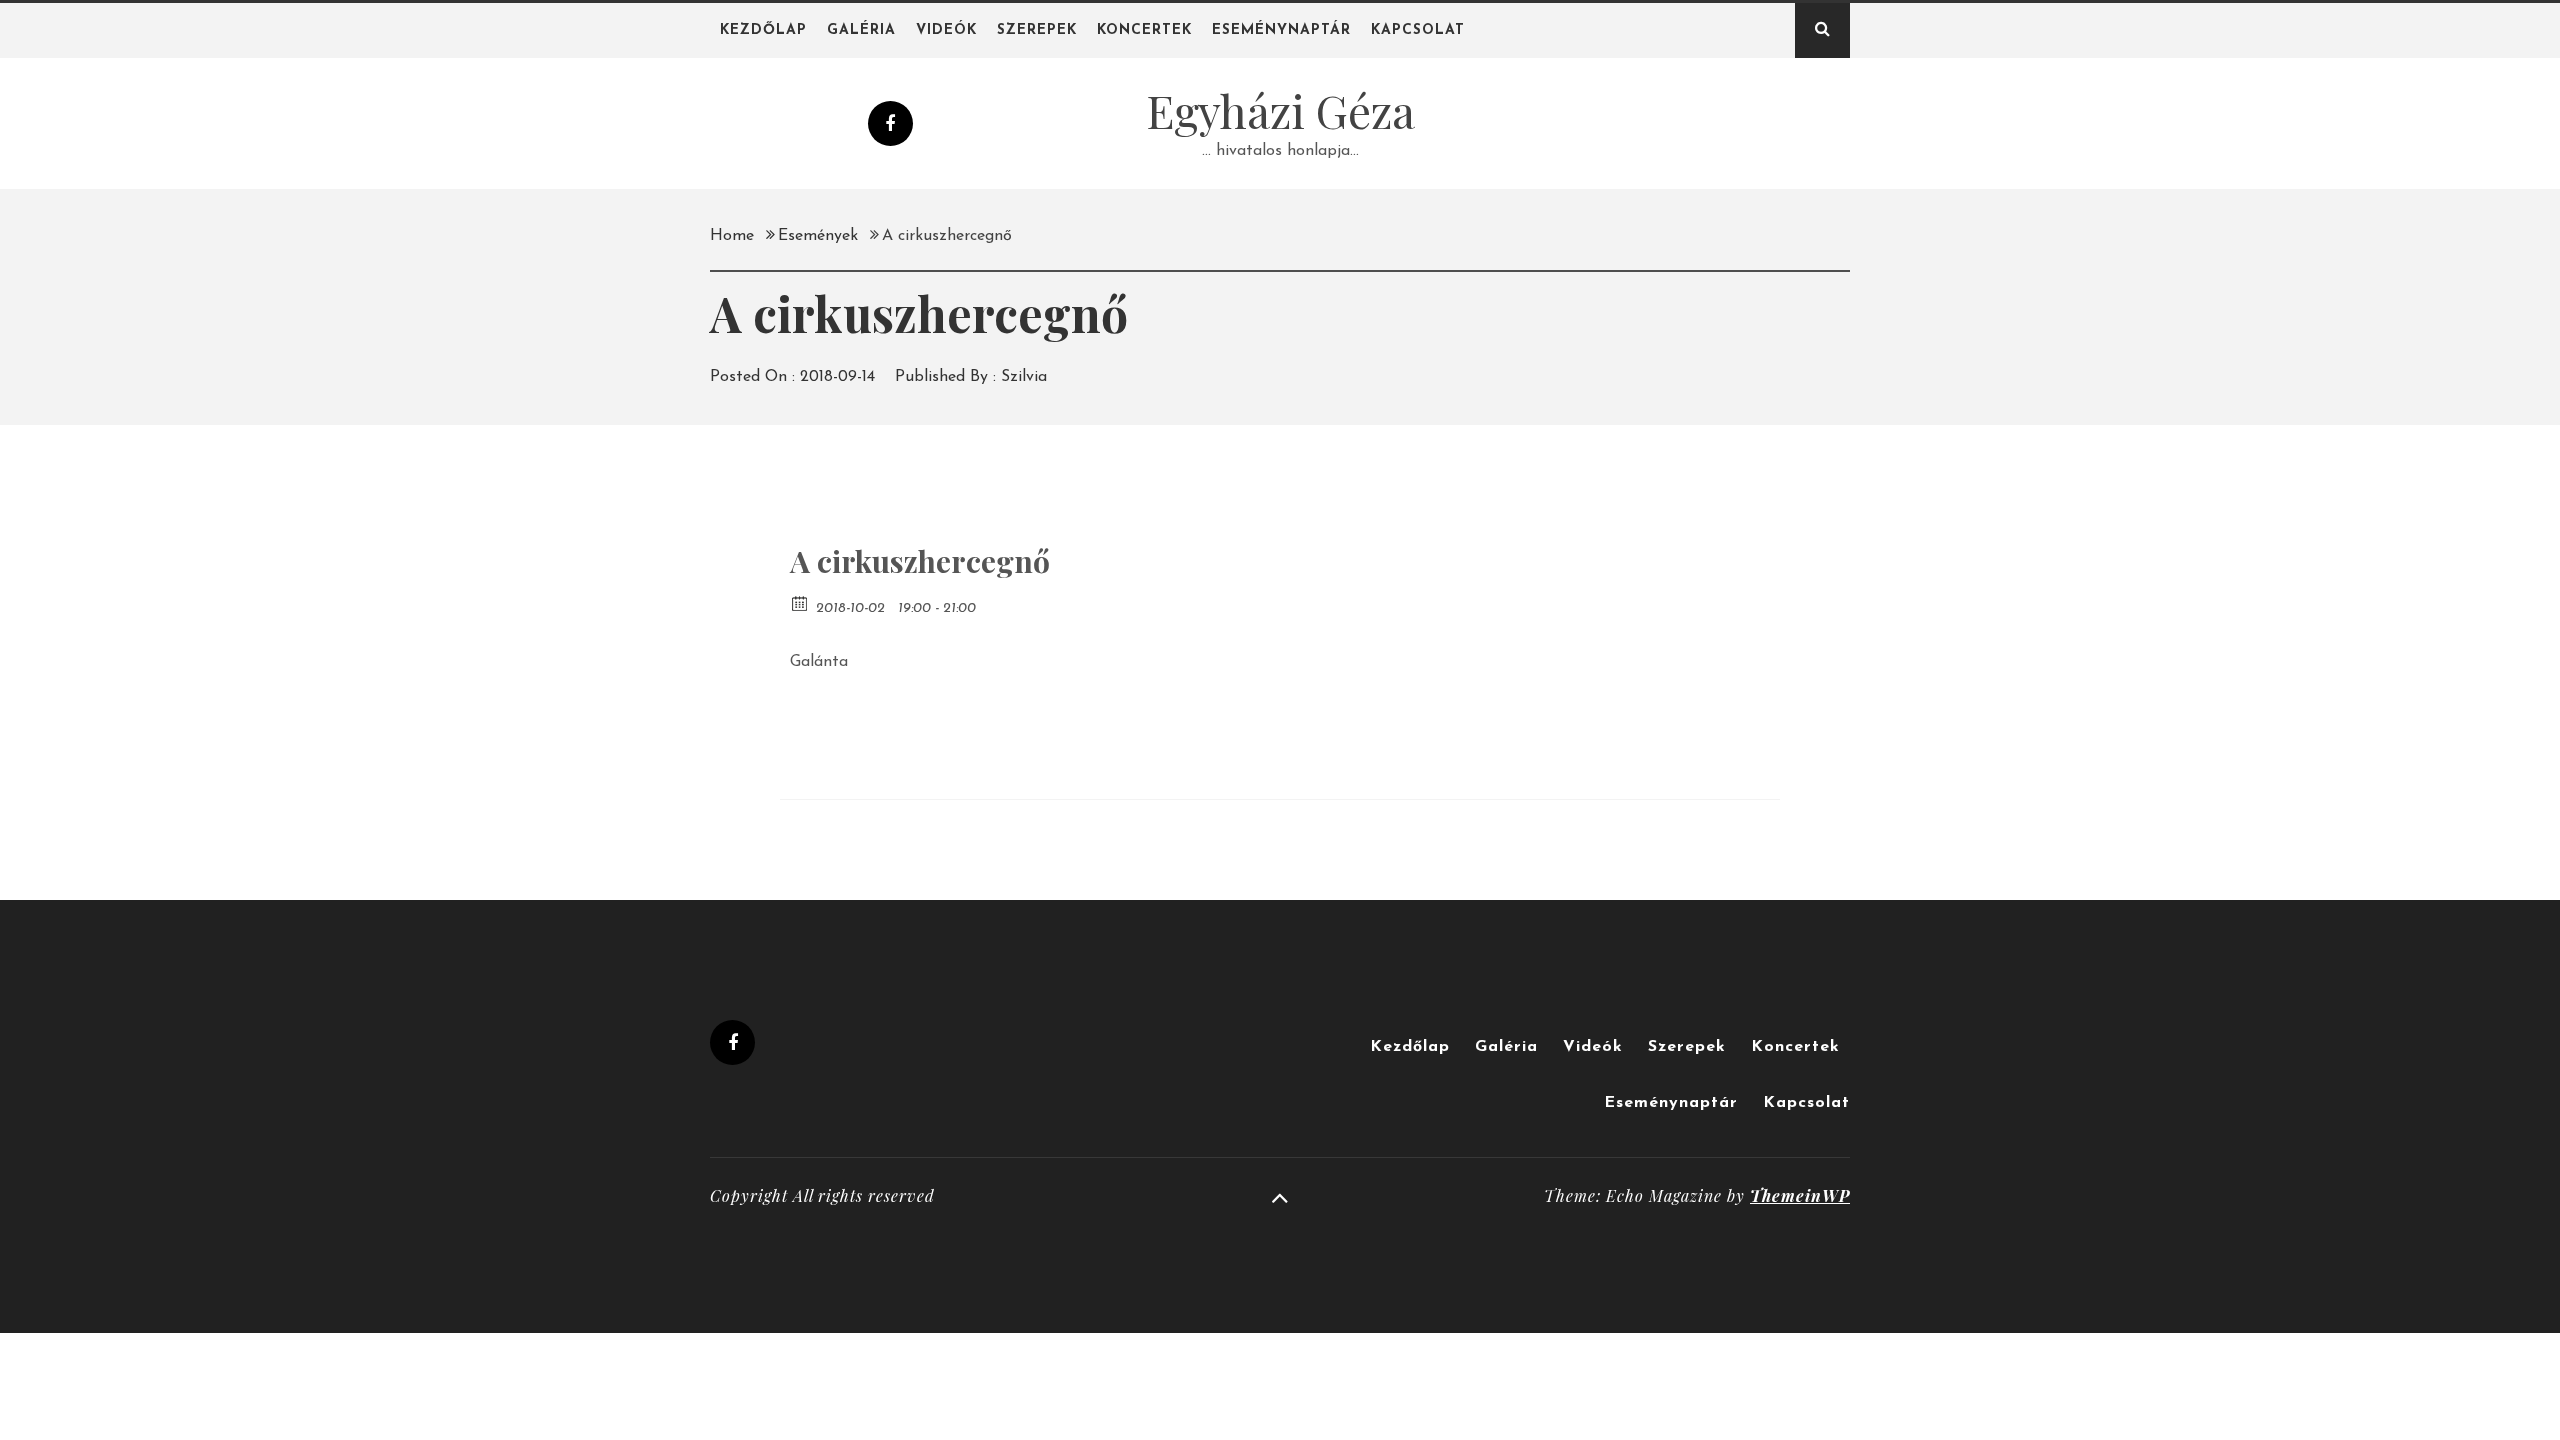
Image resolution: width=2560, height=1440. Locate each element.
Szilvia (1024, 377)
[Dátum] (800, 602)
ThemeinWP (1800, 1195)
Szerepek (1037, 30)
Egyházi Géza (1280, 110)
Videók (946, 30)
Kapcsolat (1418, 30)
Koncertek (1144, 30)
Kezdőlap (763, 30)
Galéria (861, 30)
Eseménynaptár (1281, 30)
